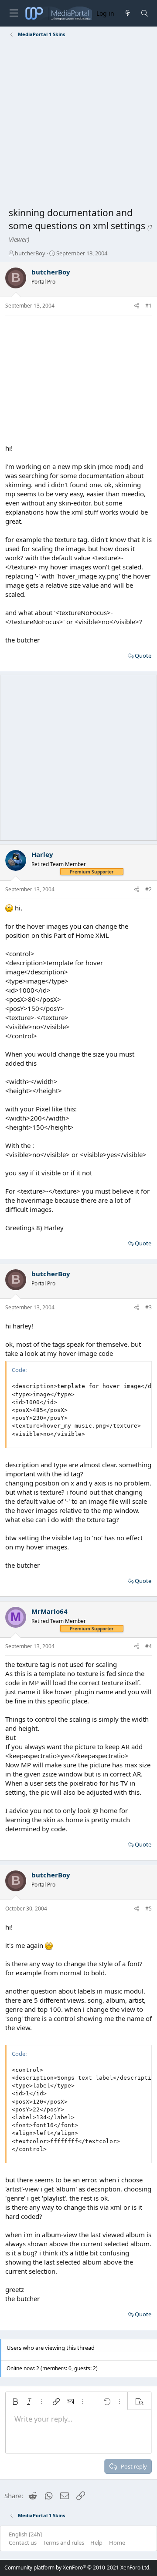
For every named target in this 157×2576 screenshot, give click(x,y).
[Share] (137, 306)
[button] (15, 2402)
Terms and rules (64, 2543)
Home (117, 2543)
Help (96, 2543)
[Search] (145, 13)
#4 (148, 1646)
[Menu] (14, 13)
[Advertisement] (78, 124)
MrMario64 (49, 1611)
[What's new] (127, 13)
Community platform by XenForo (77, 2568)
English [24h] (25, 2534)
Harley (42, 854)
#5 (148, 1909)
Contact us (23, 2543)
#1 (148, 306)
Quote (143, 656)
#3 (148, 1307)
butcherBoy (30, 253)
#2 (148, 889)
